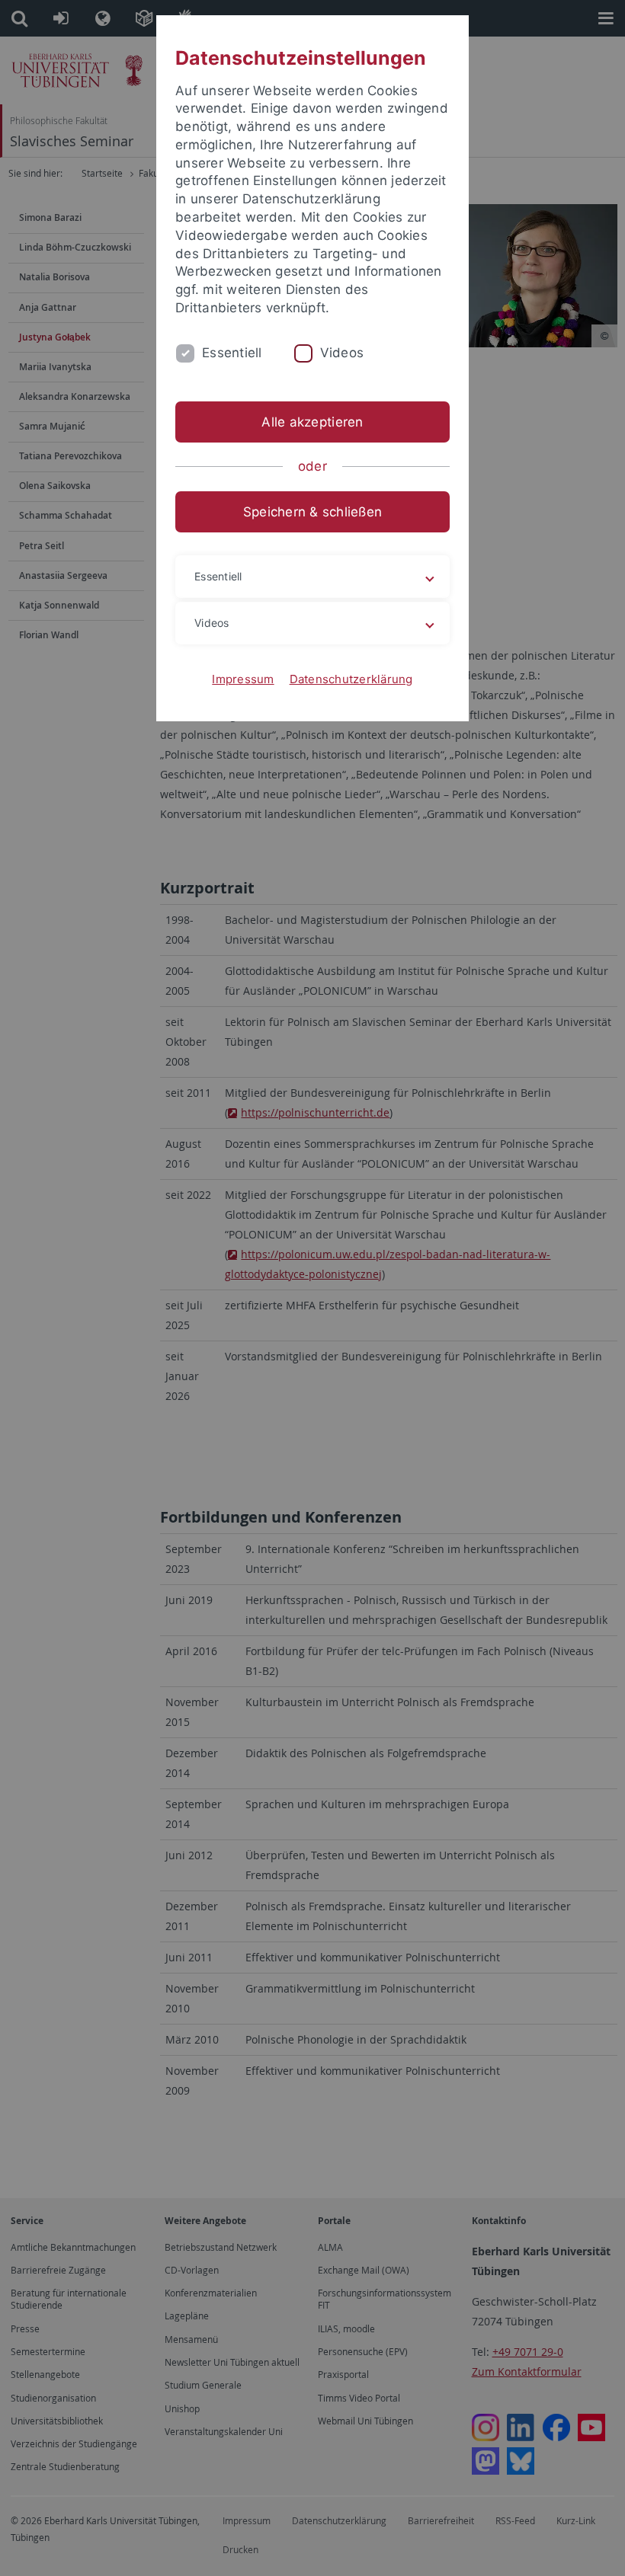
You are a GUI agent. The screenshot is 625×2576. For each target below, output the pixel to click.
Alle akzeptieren (312, 422)
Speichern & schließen (312, 512)
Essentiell (232, 353)
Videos (342, 353)
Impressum (243, 679)
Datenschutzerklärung (351, 679)
